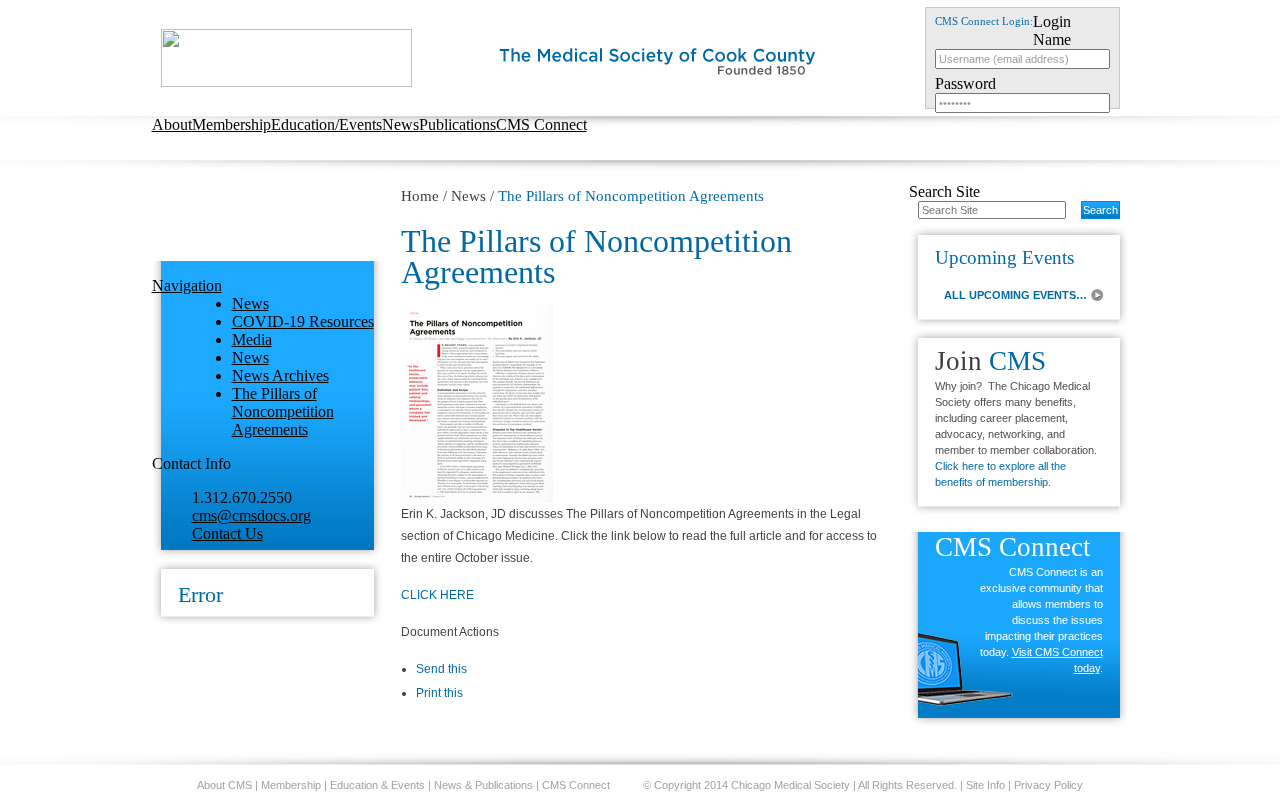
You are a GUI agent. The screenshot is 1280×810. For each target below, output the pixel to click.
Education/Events (326, 124)
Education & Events (377, 785)
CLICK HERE (437, 595)
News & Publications (483, 785)
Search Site (944, 191)
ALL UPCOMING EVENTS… (1015, 295)
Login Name (1052, 30)
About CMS (224, 785)
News (400, 124)
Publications (457, 124)
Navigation (187, 285)
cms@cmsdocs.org (251, 515)
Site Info (985, 785)
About (172, 124)
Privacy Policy (1048, 785)
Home (420, 196)
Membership (231, 124)
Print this (439, 693)
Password (965, 83)
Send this (441, 669)
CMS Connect (541, 124)
